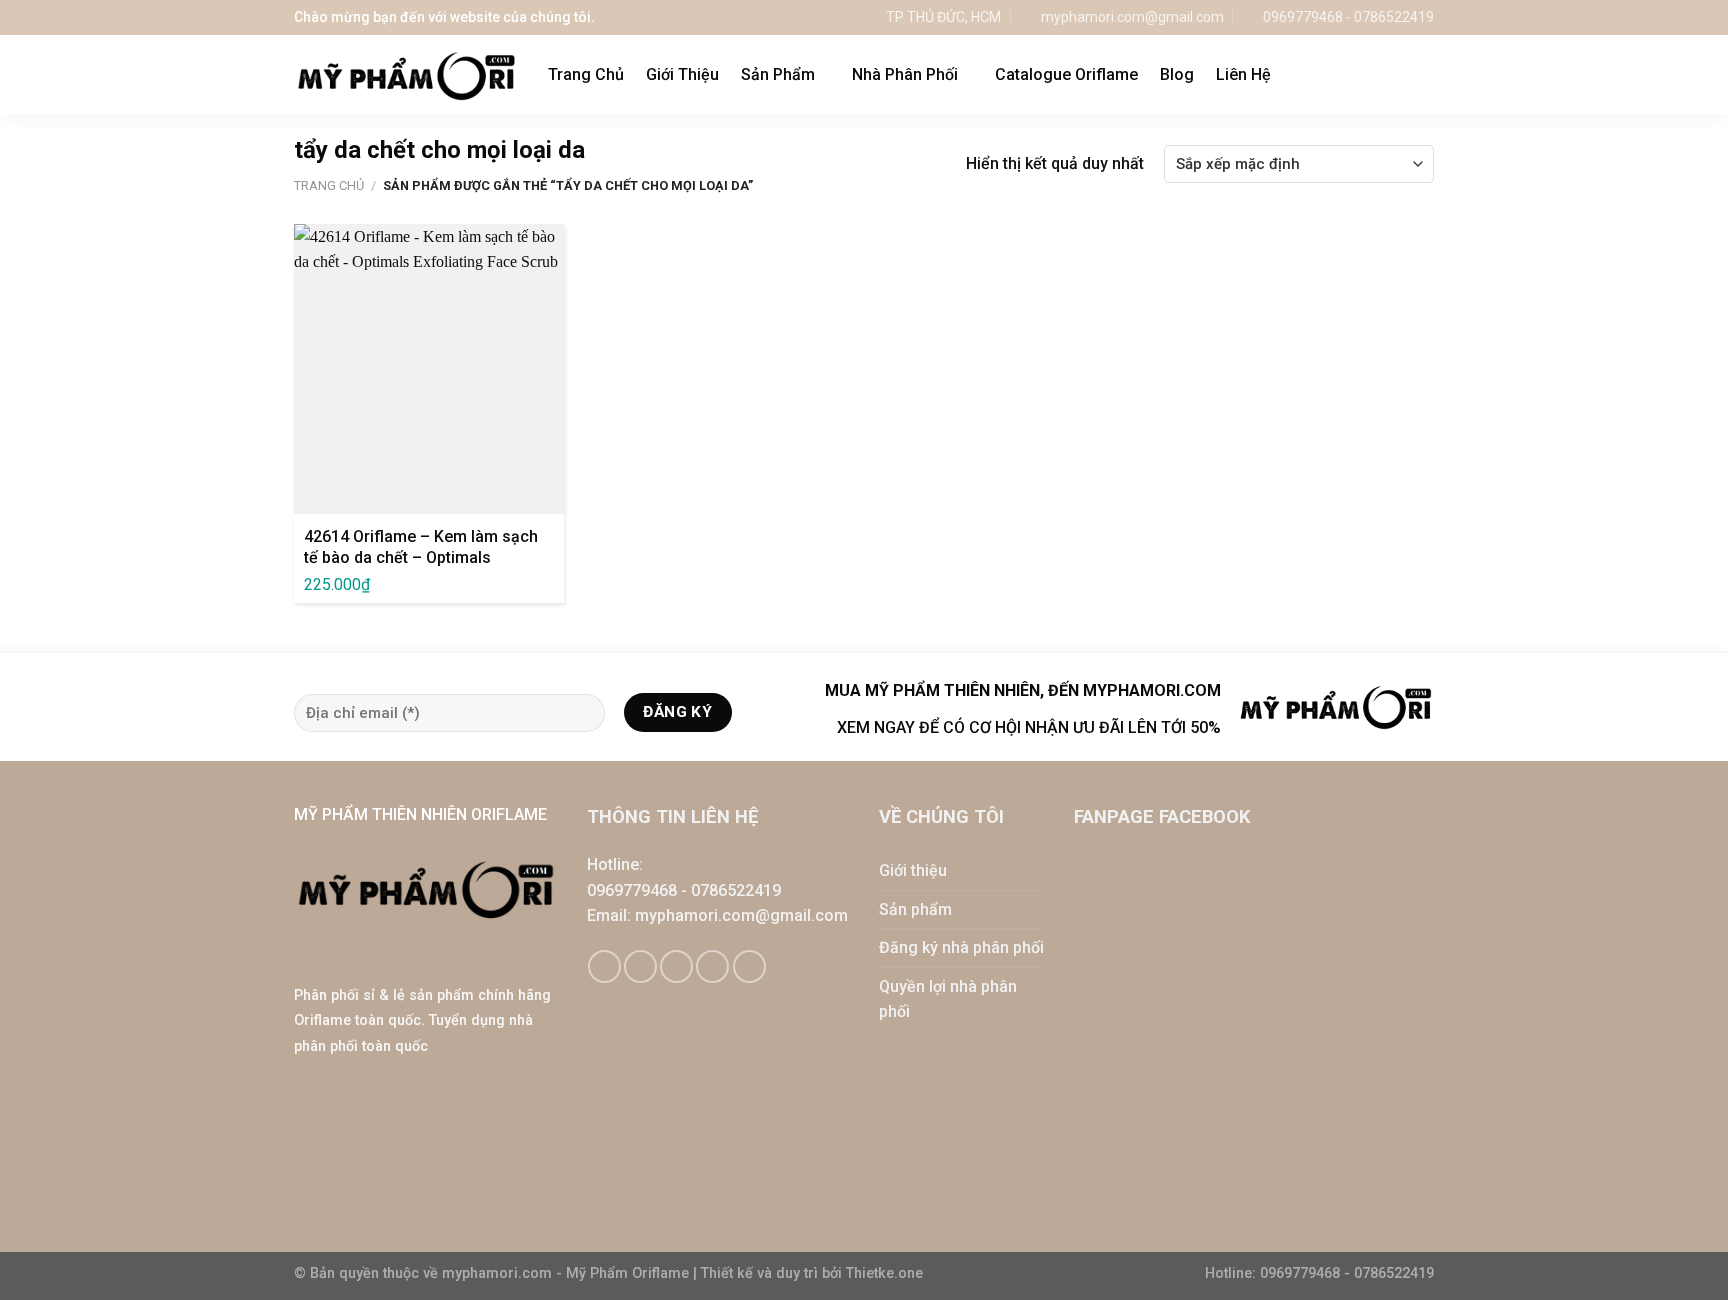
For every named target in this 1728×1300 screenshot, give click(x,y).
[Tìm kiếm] (1424, 74)
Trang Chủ (586, 74)
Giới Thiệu (682, 74)
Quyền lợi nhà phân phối (948, 999)
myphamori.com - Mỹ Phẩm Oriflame (567, 1273)
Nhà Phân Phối (905, 74)
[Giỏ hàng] (1383, 75)
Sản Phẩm (778, 74)
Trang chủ (329, 185)
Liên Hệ (1243, 74)
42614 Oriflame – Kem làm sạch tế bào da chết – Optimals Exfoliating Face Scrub (421, 557)
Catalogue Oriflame (1066, 74)
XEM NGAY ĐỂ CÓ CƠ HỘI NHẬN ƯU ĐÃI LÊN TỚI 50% (1029, 727)
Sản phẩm (915, 909)
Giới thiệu (913, 870)
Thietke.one (884, 1273)
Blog (1177, 74)
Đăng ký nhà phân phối (961, 947)
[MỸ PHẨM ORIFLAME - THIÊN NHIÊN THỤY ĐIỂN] (406, 75)
